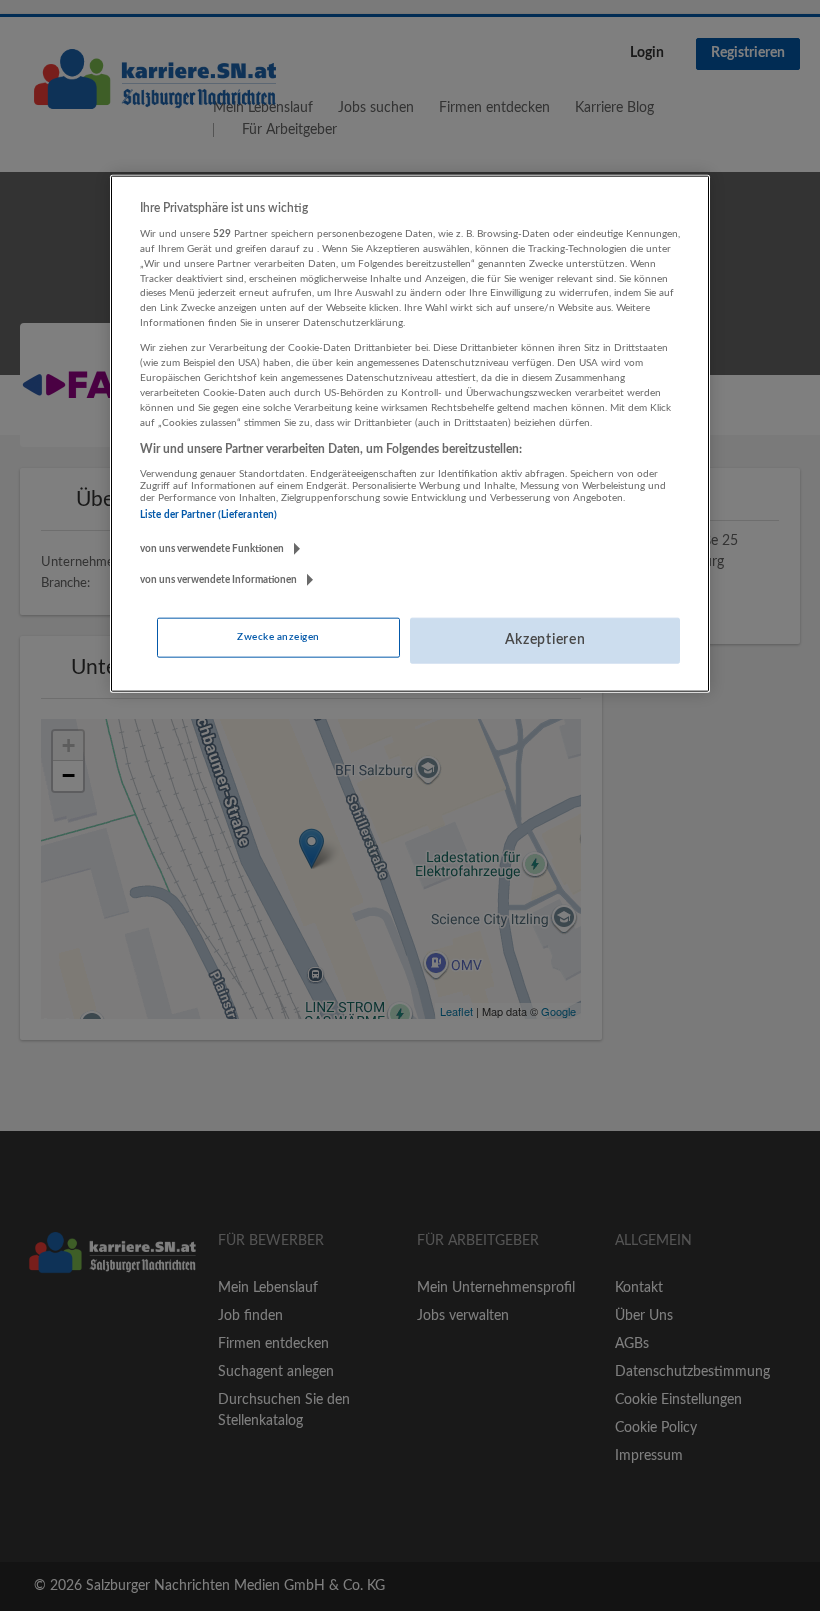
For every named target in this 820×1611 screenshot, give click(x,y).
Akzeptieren (545, 640)
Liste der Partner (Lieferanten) (208, 515)
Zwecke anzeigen (278, 637)
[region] (410, 433)
